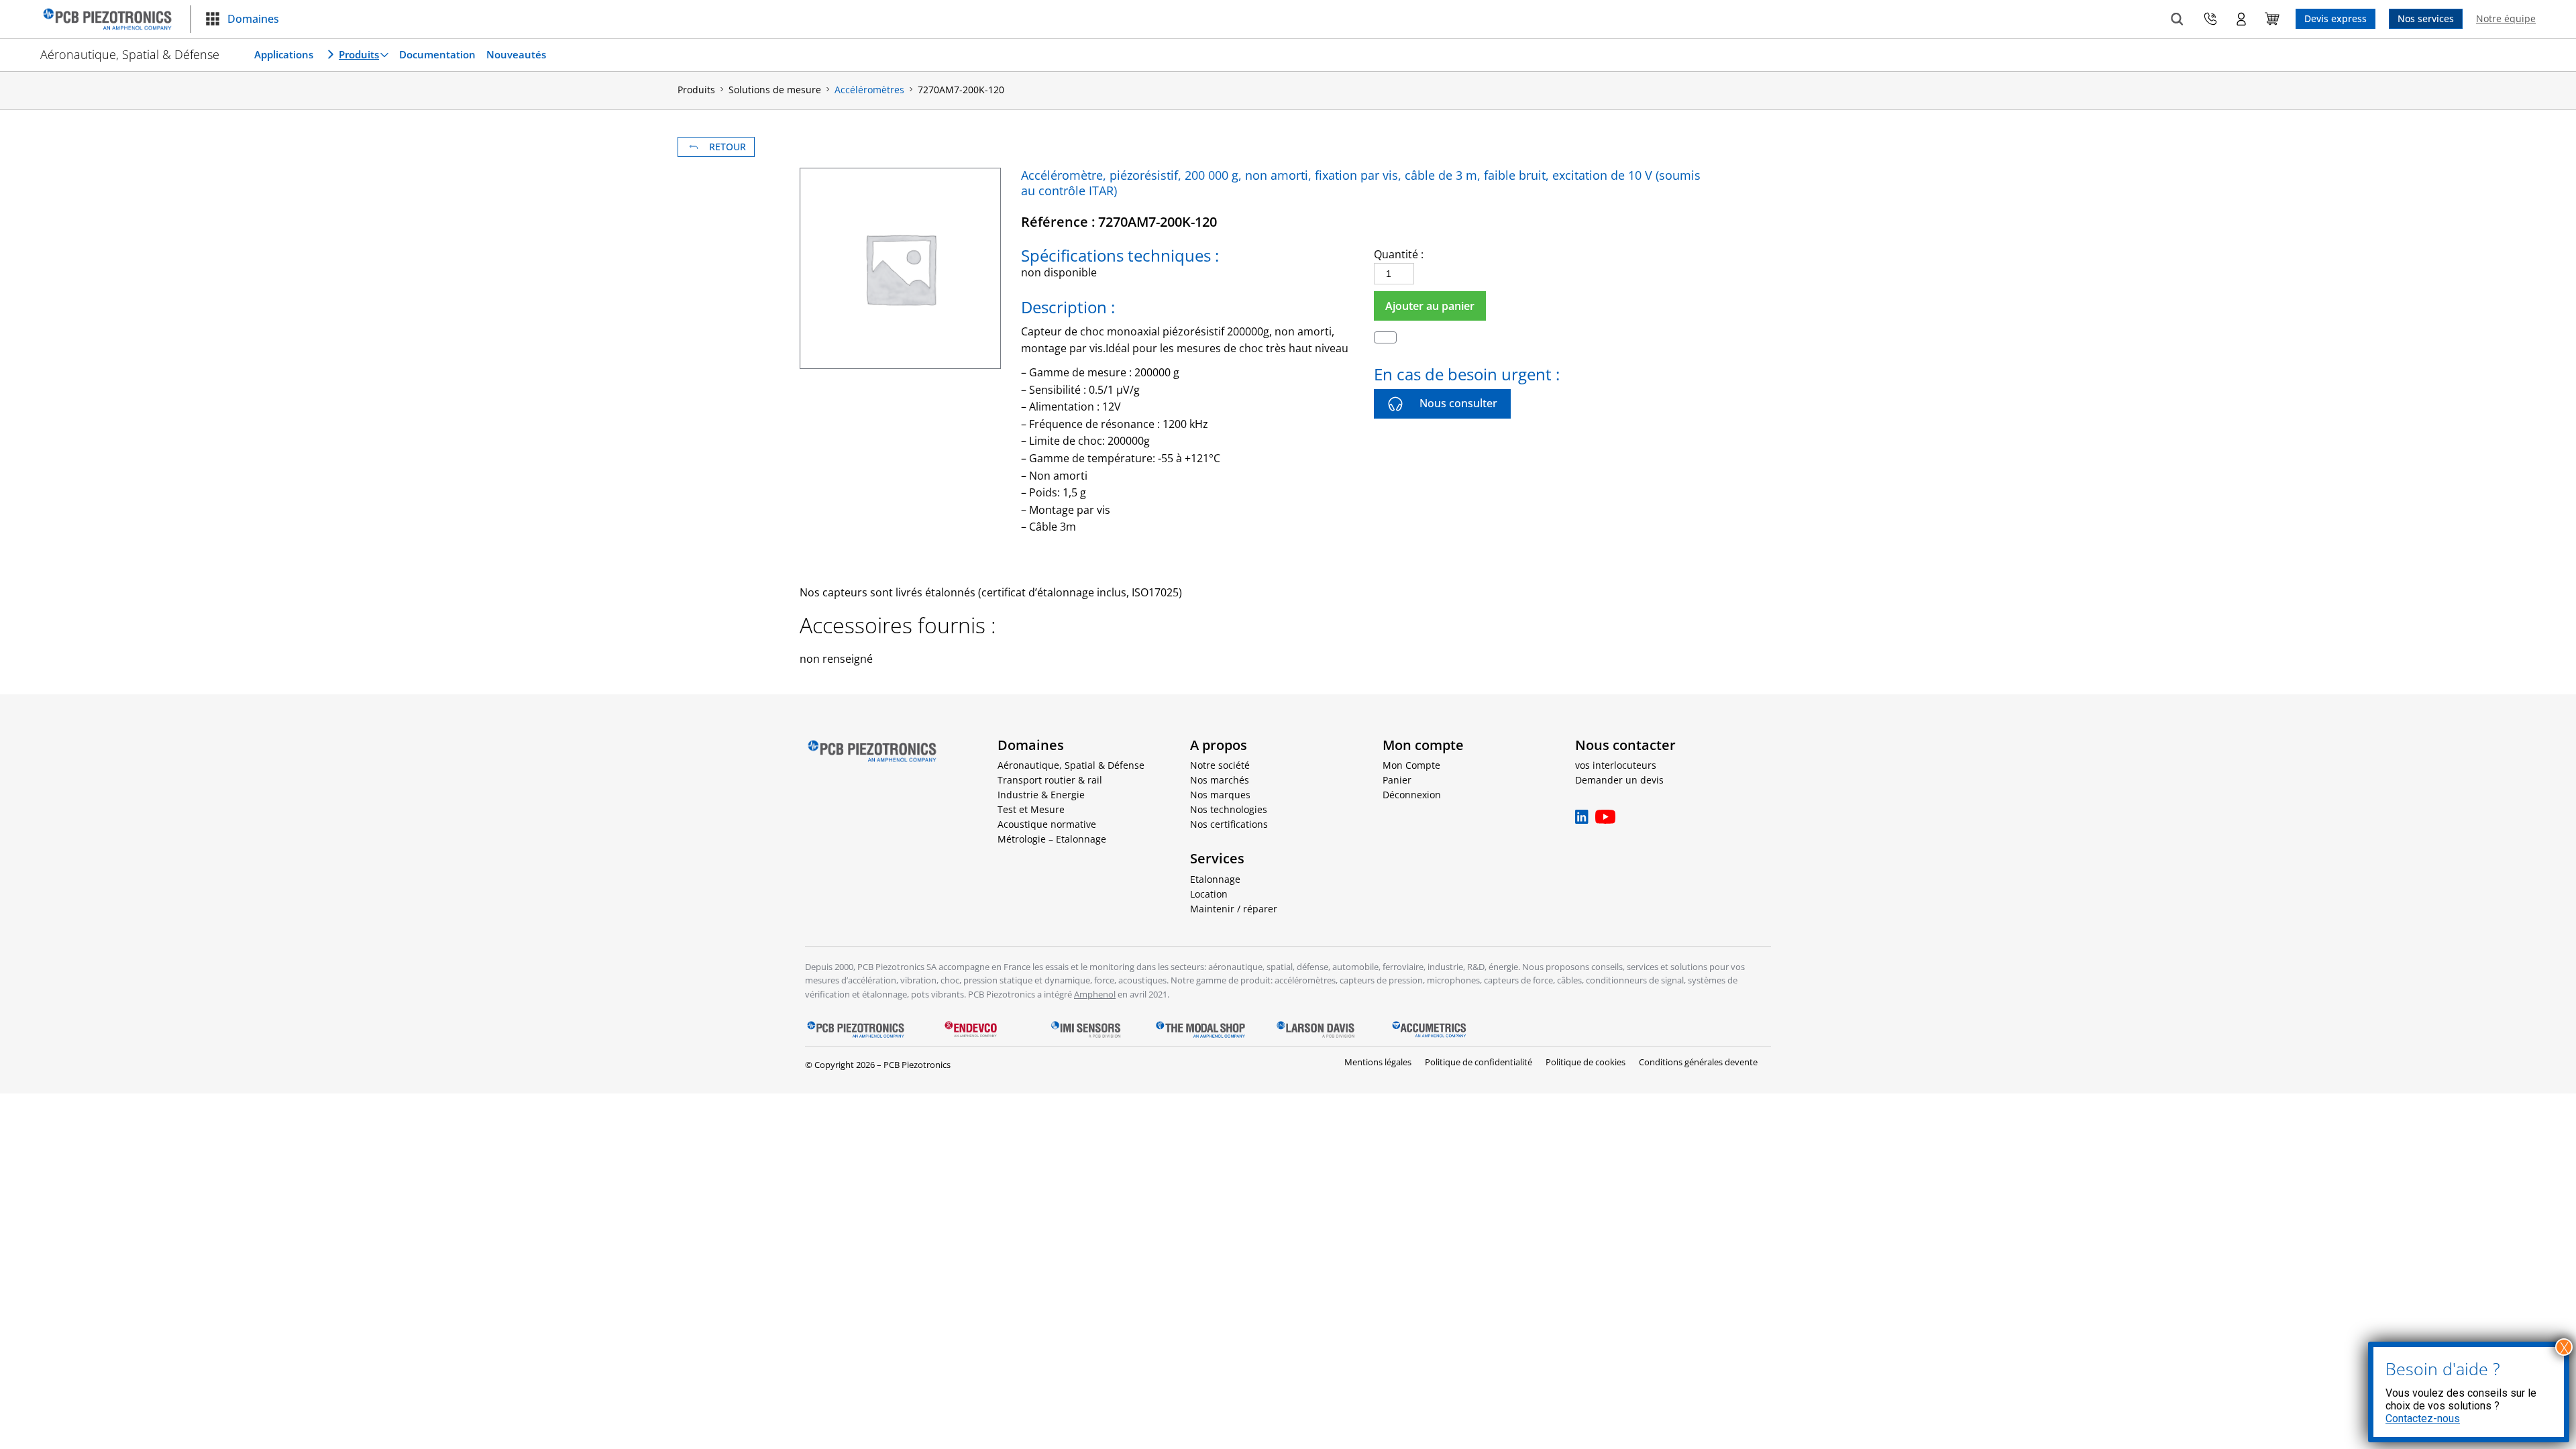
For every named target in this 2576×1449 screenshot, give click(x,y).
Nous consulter (1458, 403)
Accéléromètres (869, 90)
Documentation (437, 54)
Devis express (2336, 18)
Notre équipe (2506, 18)
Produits (359, 54)
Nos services (2426, 18)
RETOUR (728, 147)
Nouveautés (516, 54)
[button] (242, 19)
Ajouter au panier (1430, 306)
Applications (284, 54)
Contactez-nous (2423, 1418)
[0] (2272, 19)
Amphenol (1095, 994)
